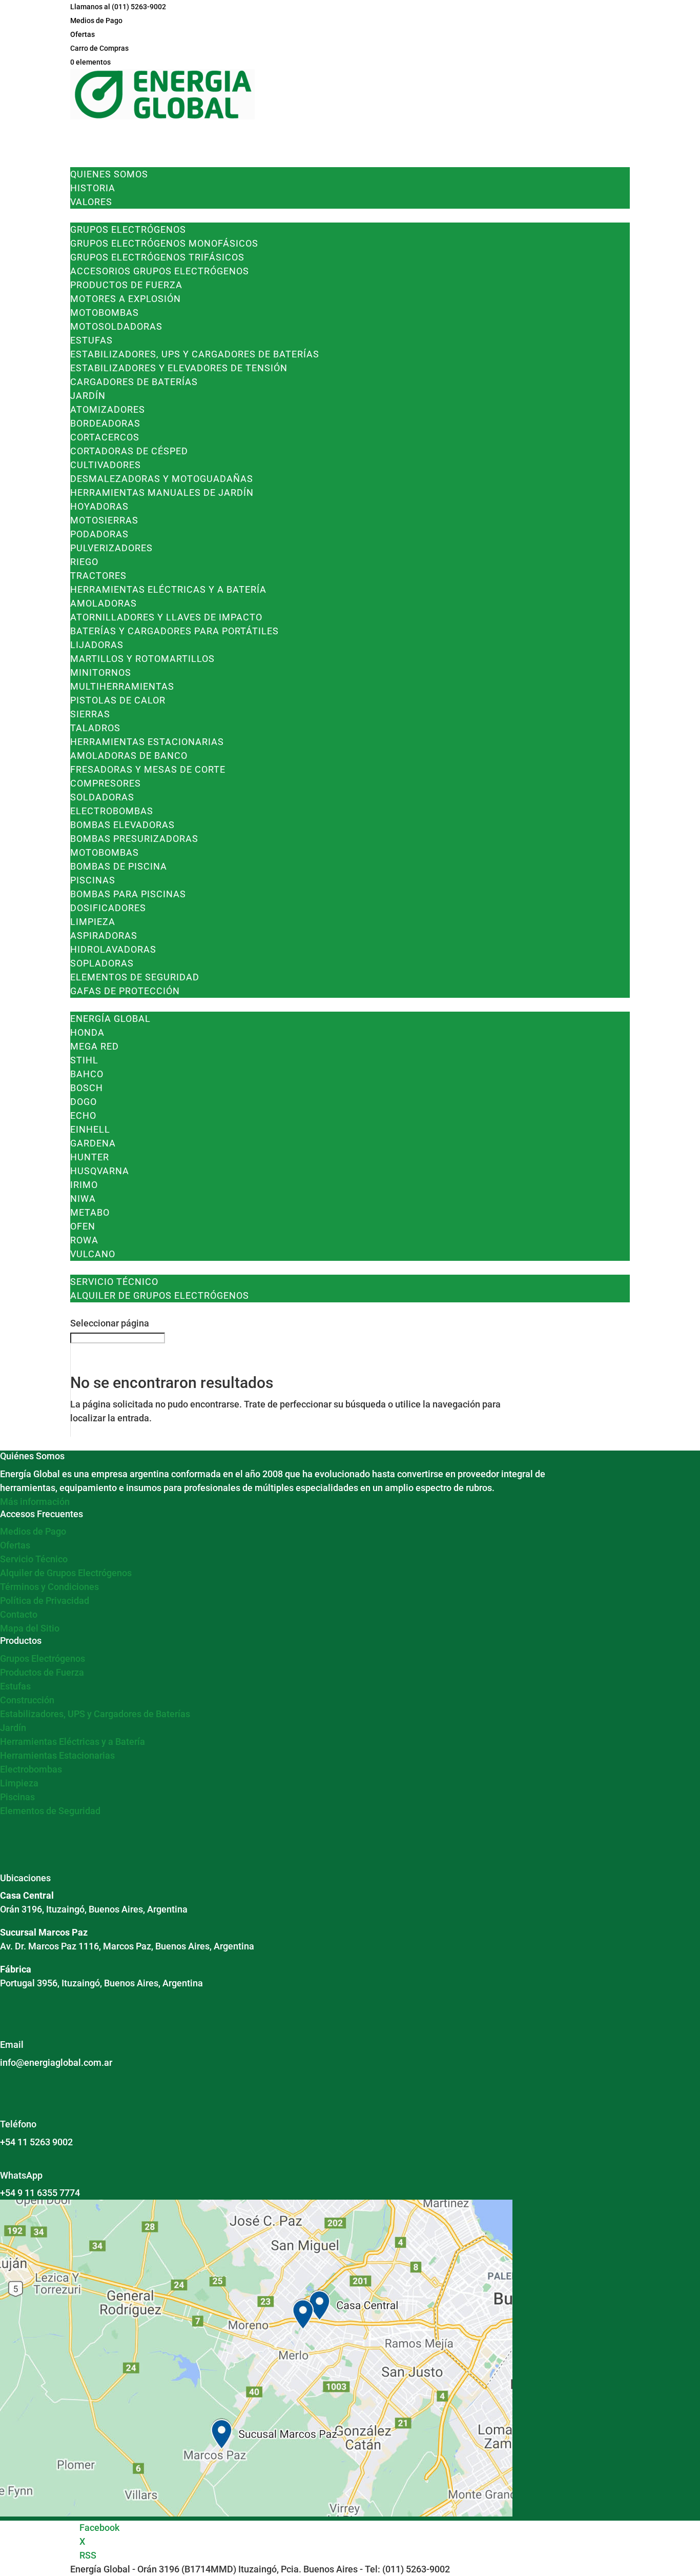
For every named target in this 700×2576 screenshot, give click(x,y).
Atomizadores (108, 409)
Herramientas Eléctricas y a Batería (168, 589)
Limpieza (93, 922)
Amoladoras (104, 603)
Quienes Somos (109, 174)
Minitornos (101, 672)
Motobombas (105, 313)
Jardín (88, 396)
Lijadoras (97, 645)
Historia (93, 188)
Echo (83, 1115)
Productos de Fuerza (126, 285)
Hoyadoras (99, 506)
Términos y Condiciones (49, 1587)
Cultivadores (106, 465)
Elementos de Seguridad (135, 977)
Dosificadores (108, 908)
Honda (87, 1032)
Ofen (83, 1226)
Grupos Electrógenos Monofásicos (164, 243)
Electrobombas (112, 811)
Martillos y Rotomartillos (142, 659)
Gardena (93, 1143)
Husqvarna (100, 1171)
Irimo (84, 1185)
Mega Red (95, 1046)
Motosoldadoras (116, 326)
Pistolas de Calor (118, 700)
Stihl (84, 1060)
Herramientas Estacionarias (147, 742)
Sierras (90, 714)
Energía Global (110, 1019)
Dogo (84, 1102)
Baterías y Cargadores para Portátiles (174, 631)
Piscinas (93, 880)
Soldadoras (102, 797)
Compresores (106, 783)
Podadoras (99, 534)
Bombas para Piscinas (128, 894)
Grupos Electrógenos (128, 229)
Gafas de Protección (125, 991)
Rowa (84, 1240)
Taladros (95, 728)
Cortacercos (105, 437)
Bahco (87, 1074)
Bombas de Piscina (119, 866)
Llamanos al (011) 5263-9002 (118, 7)
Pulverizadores (111, 548)
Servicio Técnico (114, 1282)
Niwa (83, 1199)
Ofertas (83, 34)
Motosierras (104, 520)
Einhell (90, 1129)
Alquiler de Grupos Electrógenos (160, 1295)
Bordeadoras (105, 423)
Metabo (90, 1212)
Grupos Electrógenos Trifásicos (157, 257)
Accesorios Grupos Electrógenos (160, 271)
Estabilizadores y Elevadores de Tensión (179, 368)
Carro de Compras (99, 48)
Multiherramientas (122, 686)
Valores (91, 202)
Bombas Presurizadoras (134, 839)
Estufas (91, 340)
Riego (84, 562)
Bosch (87, 1088)
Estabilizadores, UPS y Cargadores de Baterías (195, 354)
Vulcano (93, 1254)
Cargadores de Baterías (134, 382)
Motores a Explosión (126, 299)
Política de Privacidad (45, 1601)
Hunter (90, 1157)
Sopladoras (102, 963)
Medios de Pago (96, 21)
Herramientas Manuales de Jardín (162, 492)
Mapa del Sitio (30, 1628)
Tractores (98, 576)
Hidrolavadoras (113, 949)
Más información (35, 1502)
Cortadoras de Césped (129, 451)
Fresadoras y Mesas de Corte (148, 769)
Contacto (19, 1614)
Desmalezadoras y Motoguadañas (162, 479)
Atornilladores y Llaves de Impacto (166, 617)
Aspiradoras (104, 935)
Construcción (27, 1700)
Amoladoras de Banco (129, 756)
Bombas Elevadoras (122, 825)
